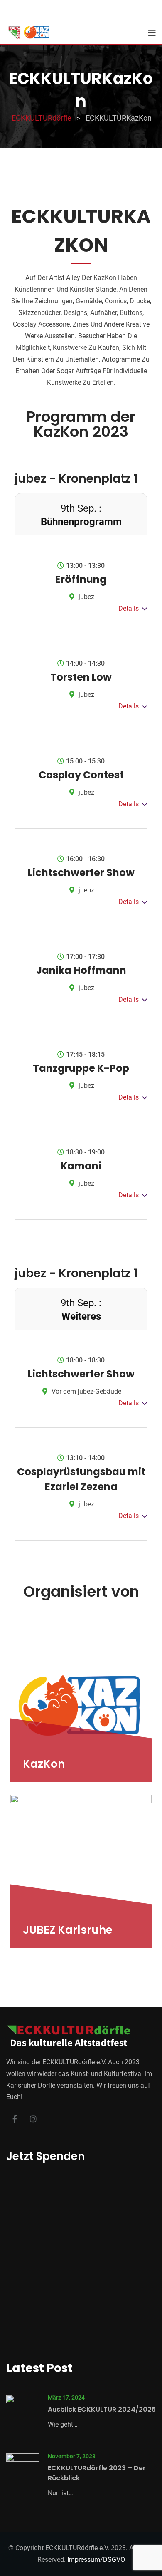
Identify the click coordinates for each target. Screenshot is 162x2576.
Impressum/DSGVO (96, 2560)
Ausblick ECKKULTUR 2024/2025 (102, 2409)
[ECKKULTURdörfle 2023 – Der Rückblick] (23, 2471)
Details (129, 608)
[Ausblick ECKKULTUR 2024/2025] (23, 2413)
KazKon (44, 1764)
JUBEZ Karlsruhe (68, 1930)
